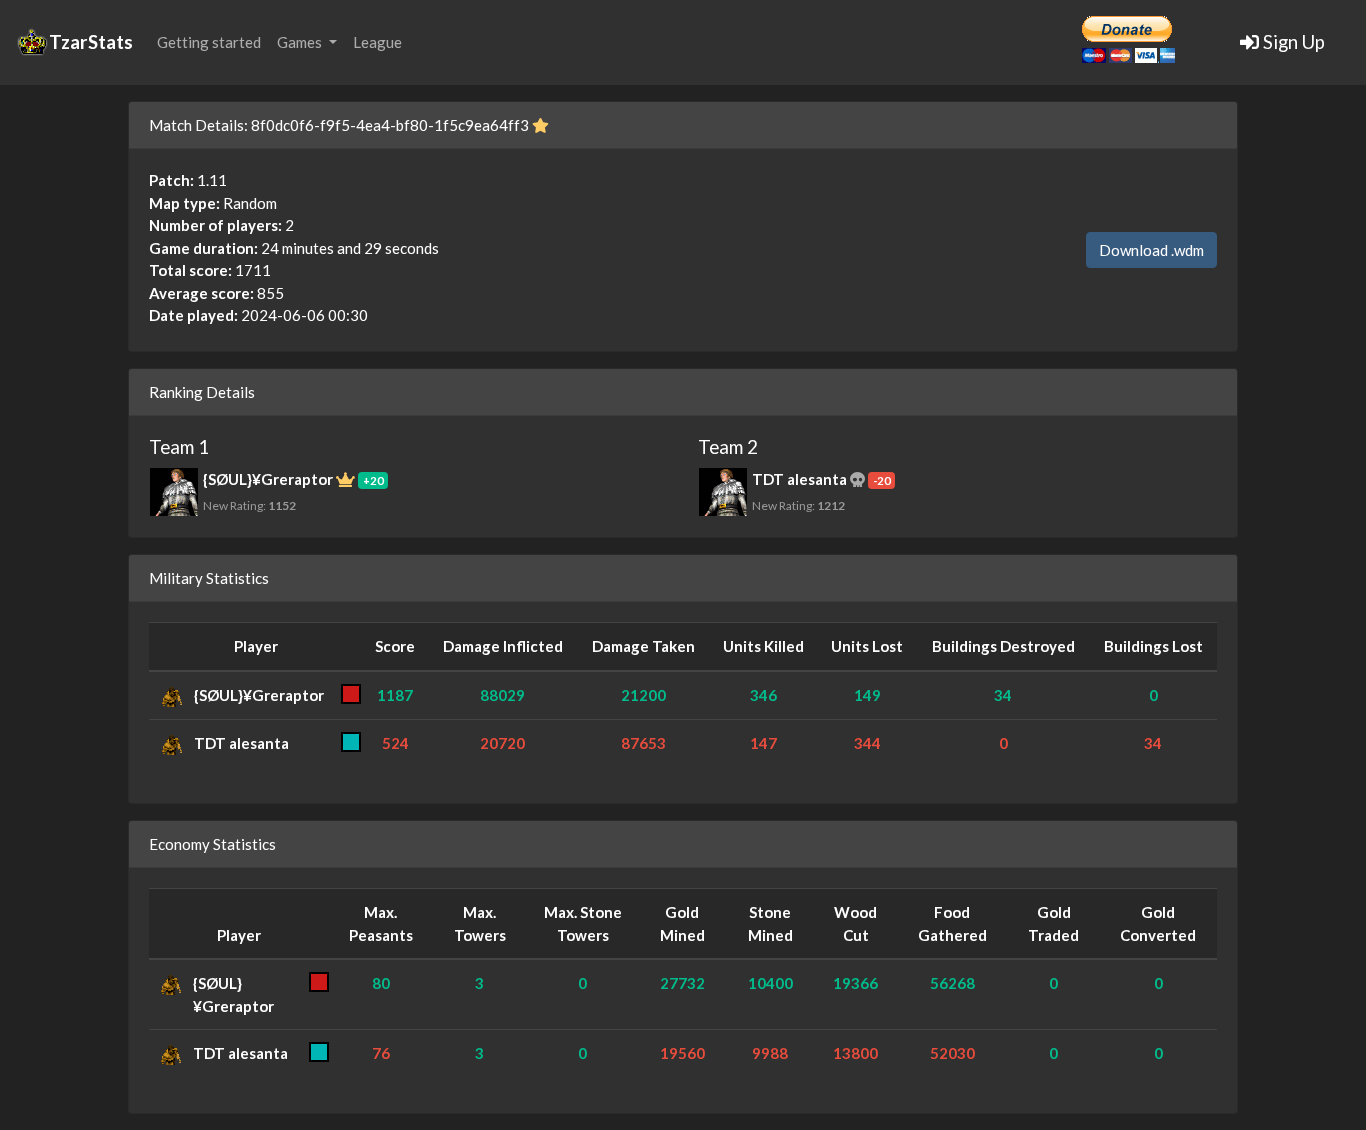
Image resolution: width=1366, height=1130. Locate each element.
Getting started (209, 42)
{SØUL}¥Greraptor (259, 695)
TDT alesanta (241, 743)
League (377, 42)
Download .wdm (1151, 250)
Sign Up (1292, 41)
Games (301, 42)
